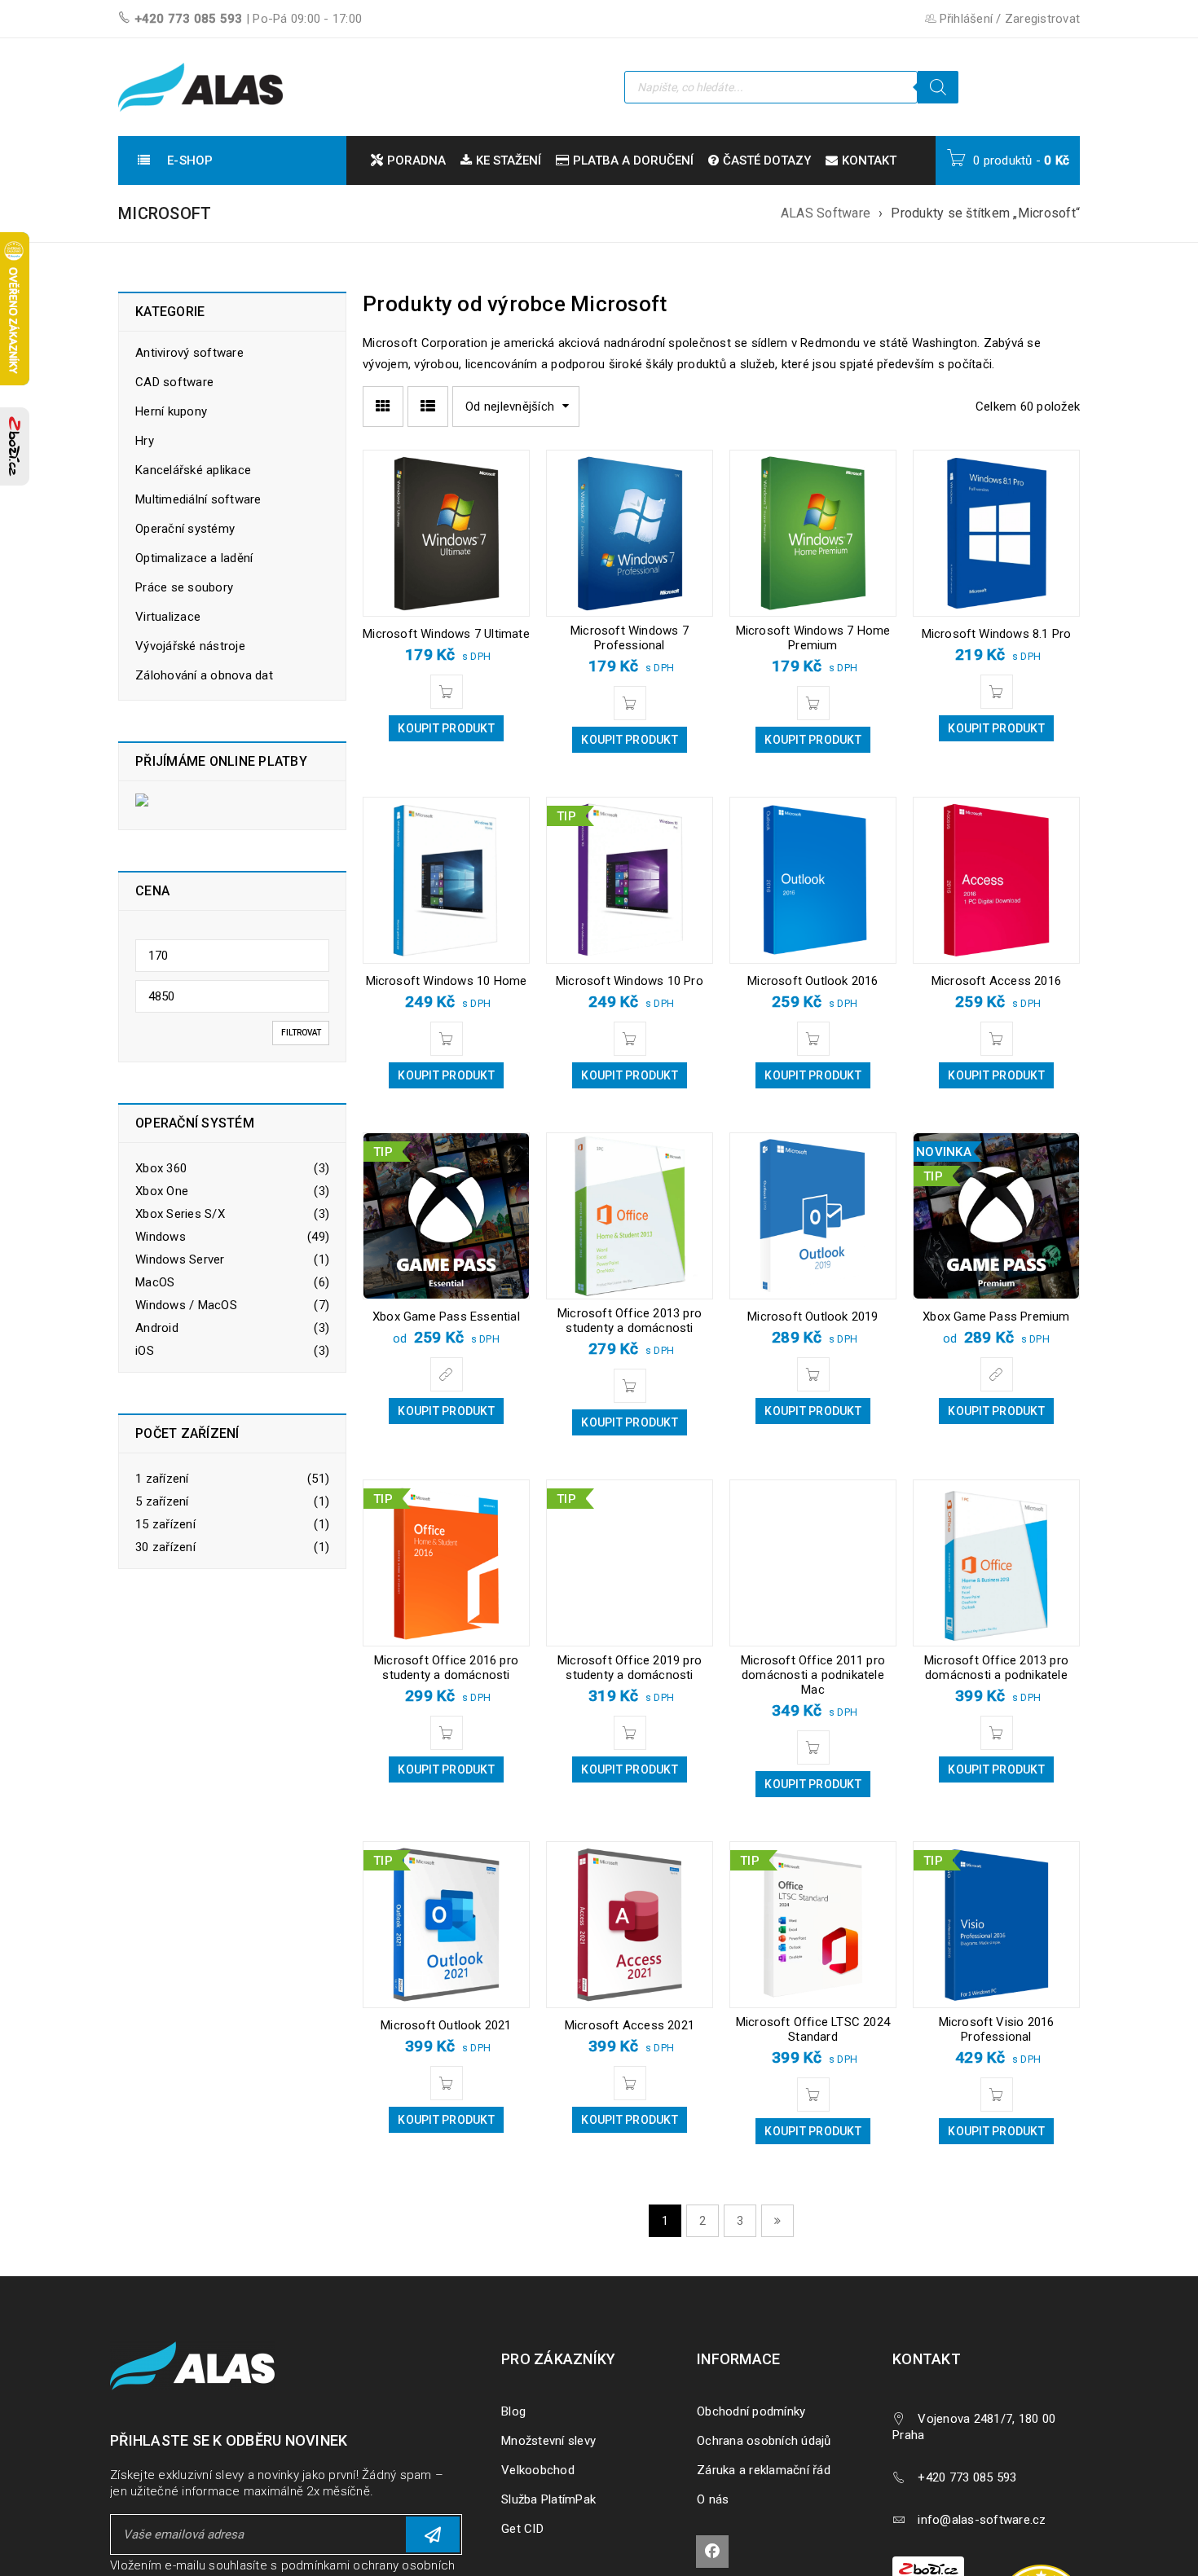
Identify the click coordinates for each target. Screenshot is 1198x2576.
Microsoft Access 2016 (996, 981)
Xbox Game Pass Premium (996, 1317)
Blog (513, 2411)
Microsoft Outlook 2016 (813, 981)
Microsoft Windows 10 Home (447, 981)
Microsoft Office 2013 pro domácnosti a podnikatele (996, 1668)
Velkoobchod (538, 2470)
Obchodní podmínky (751, 2411)
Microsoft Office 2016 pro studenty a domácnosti (446, 1668)
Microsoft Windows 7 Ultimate (446, 634)
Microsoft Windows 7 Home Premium (813, 638)
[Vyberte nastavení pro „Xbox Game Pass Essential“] (447, 1374)
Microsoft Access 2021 (630, 2025)
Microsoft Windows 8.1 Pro (997, 634)
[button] (447, 692)
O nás (713, 2499)
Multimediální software (198, 499)
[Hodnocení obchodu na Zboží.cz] (15, 446)
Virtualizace (168, 617)
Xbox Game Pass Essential (446, 1317)
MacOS (155, 1282)
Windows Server (180, 1259)
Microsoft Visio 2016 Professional (997, 2029)
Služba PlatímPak (548, 2499)
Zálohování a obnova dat (204, 675)
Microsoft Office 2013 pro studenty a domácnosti (630, 1321)
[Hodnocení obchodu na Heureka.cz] (1049, 2567)
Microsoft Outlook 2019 (813, 1317)
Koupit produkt (446, 728)
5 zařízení (162, 1501)
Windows (161, 1237)
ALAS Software (826, 213)
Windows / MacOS (186, 1305)
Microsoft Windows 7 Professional (630, 638)
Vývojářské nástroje (190, 646)
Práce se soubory (184, 587)
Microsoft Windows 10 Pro (630, 981)
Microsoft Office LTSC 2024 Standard (813, 2029)
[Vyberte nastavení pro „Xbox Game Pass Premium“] (997, 1374)
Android (157, 1328)
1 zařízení (162, 1479)
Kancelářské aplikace (193, 470)
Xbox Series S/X (180, 1214)
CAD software (174, 382)
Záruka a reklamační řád (764, 2470)
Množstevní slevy (548, 2441)
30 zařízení (165, 1547)
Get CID (522, 2529)
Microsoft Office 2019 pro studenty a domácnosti (630, 1668)
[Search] (938, 87)
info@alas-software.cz (982, 2520)
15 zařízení (165, 1524)
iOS (145, 1351)
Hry (145, 441)
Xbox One (162, 1191)
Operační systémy (185, 529)
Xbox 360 (161, 1168)
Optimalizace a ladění (194, 558)
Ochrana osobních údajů (764, 2441)
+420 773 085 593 (189, 19)
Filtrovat (301, 1033)
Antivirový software (189, 353)
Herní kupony (171, 411)
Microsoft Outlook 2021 (446, 2025)
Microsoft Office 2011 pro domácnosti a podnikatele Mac (813, 1675)
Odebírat (433, 2534)
